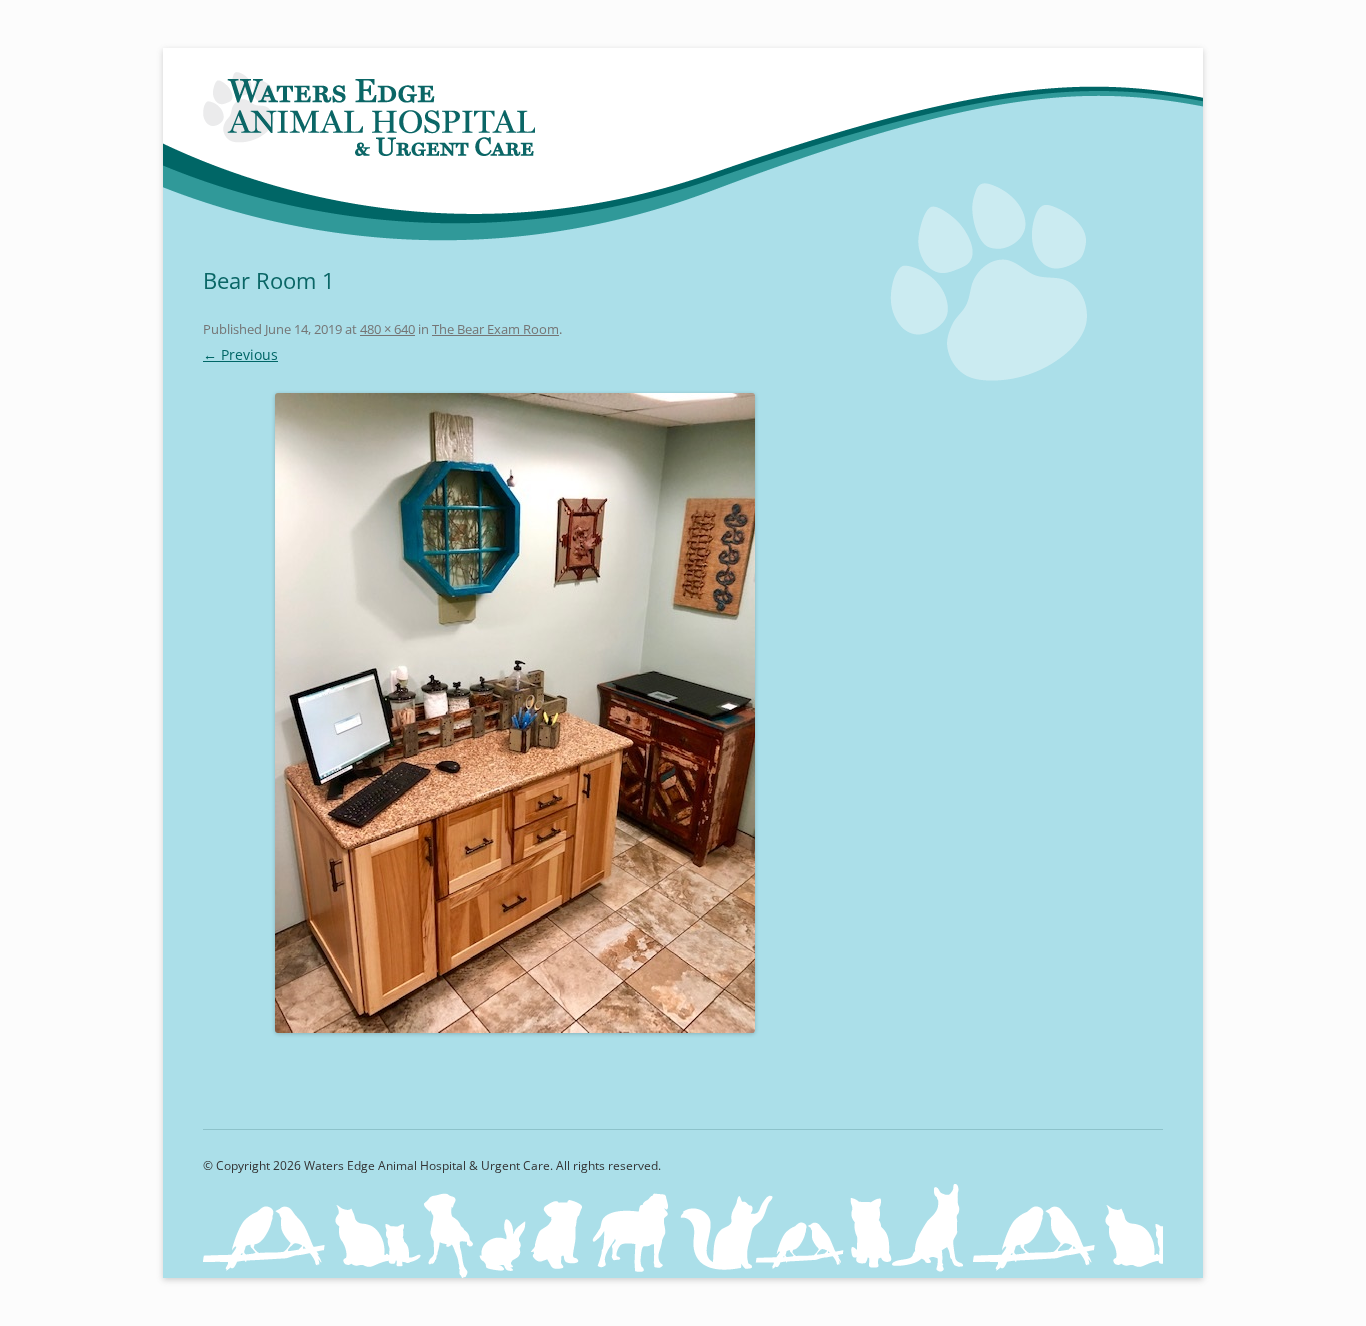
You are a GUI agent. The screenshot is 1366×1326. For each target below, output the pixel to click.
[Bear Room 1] (515, 713)
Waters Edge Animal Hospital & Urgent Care (372, 115)
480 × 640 (387, 329)
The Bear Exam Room (495, 329)
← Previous (240, 354)
